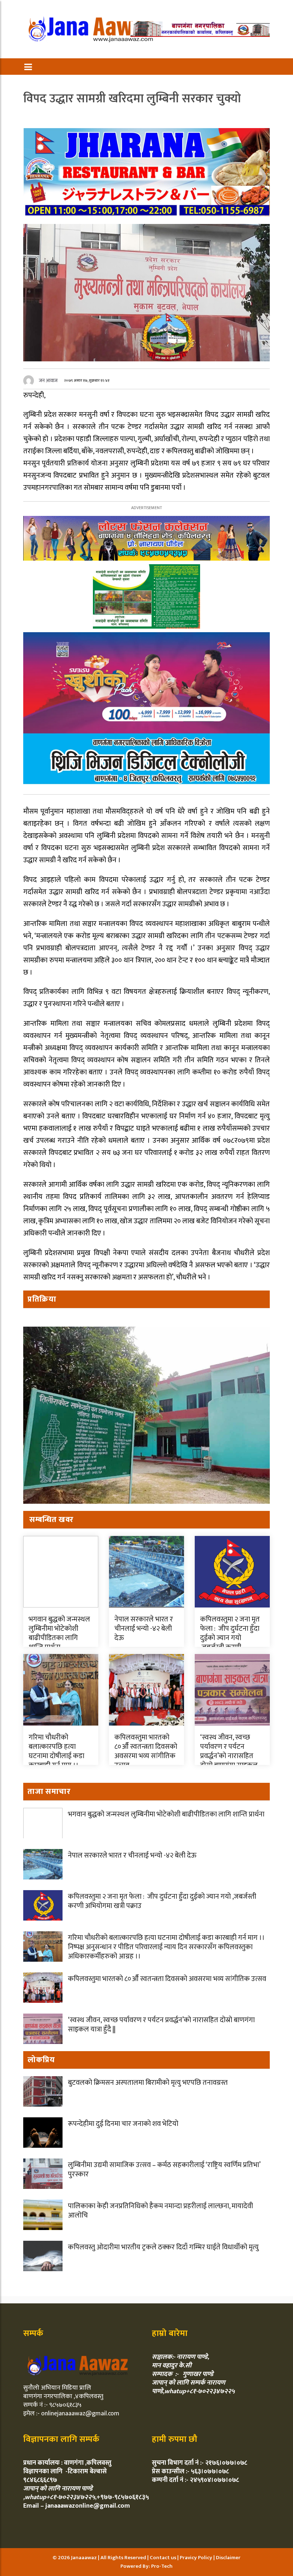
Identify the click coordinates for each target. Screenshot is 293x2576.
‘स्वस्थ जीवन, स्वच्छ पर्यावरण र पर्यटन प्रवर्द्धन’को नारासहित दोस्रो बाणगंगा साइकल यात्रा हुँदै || (229, 1756)
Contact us (163, 2558)
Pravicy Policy (197, 2558)
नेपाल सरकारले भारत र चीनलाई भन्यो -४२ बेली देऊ (144, 1629)
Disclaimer (228, 2558)
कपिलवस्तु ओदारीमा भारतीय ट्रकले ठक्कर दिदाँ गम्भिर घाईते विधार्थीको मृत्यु (163, 2247)
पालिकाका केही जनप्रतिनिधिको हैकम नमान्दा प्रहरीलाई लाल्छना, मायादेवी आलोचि (160, 2211)
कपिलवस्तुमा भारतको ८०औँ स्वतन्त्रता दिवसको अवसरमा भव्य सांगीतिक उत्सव (146, 1751)
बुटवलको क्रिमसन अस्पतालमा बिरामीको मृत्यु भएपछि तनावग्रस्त (148, 2083)
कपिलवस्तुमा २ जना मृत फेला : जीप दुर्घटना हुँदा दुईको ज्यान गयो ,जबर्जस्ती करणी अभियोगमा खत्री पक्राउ (232, 1643)
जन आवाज (48, 380)
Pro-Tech (162, 2566)
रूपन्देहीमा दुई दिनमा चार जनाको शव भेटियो (123, 2124)
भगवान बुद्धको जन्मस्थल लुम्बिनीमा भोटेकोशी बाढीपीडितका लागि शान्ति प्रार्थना (59, 1633)
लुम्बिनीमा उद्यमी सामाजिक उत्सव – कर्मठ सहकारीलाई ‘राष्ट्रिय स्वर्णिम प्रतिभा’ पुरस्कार (164, 2170)
